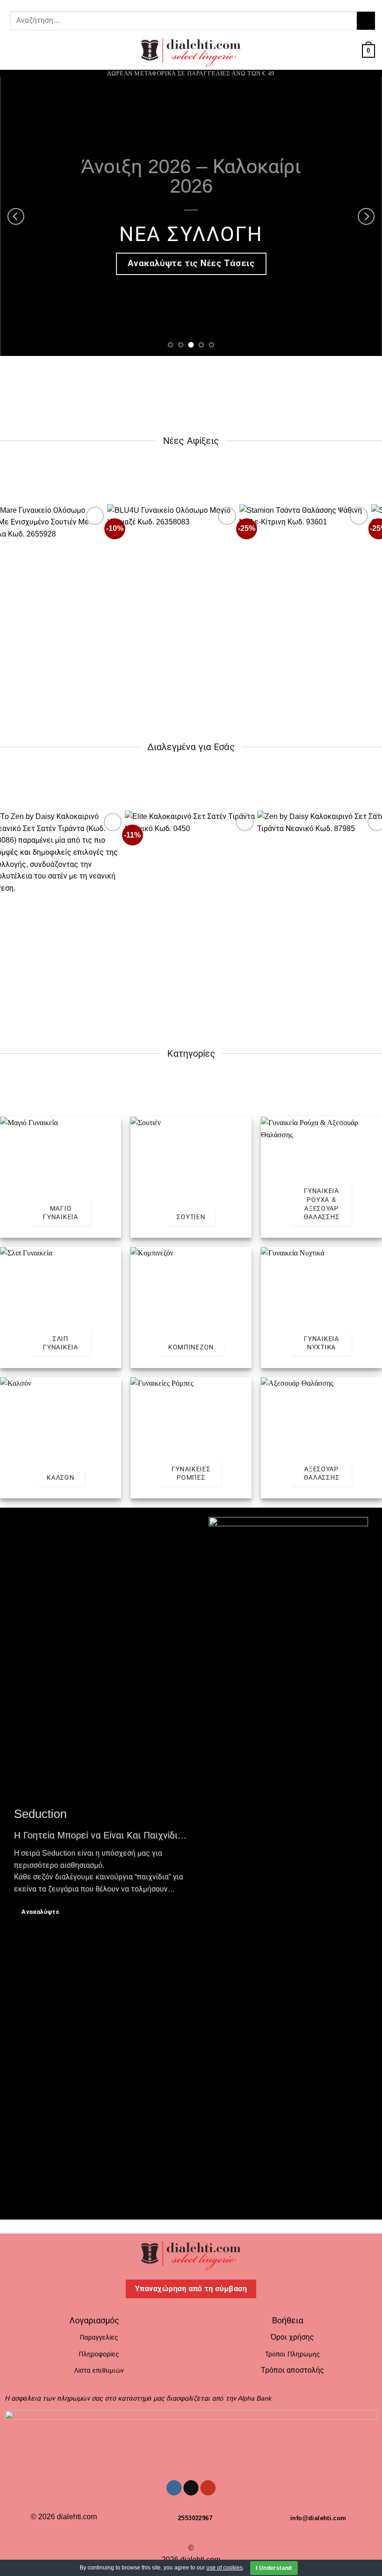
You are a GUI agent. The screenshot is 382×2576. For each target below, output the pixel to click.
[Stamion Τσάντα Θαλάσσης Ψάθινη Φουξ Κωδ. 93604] (191, 584)
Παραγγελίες (99, 2337)
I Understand (274, 2568)
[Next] (366, 216)
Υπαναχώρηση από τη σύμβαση (191, 2289)
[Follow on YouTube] (198, 4)
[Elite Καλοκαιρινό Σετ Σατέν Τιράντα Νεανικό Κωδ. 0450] (191, 890)
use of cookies (225, 2568)
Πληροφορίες (99, 2354)
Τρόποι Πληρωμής (293, 2354)
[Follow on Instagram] (180, 4)
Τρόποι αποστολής (293, 2370)
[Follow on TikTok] (190, 4)
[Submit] (366, 21)
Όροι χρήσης (292, 2337)
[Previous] (16, 216)
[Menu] (13, 51)
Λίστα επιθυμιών (99, 2370)
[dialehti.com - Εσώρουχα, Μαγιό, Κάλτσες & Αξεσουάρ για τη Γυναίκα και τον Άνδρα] (191, 51)
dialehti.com (77, 2517)
